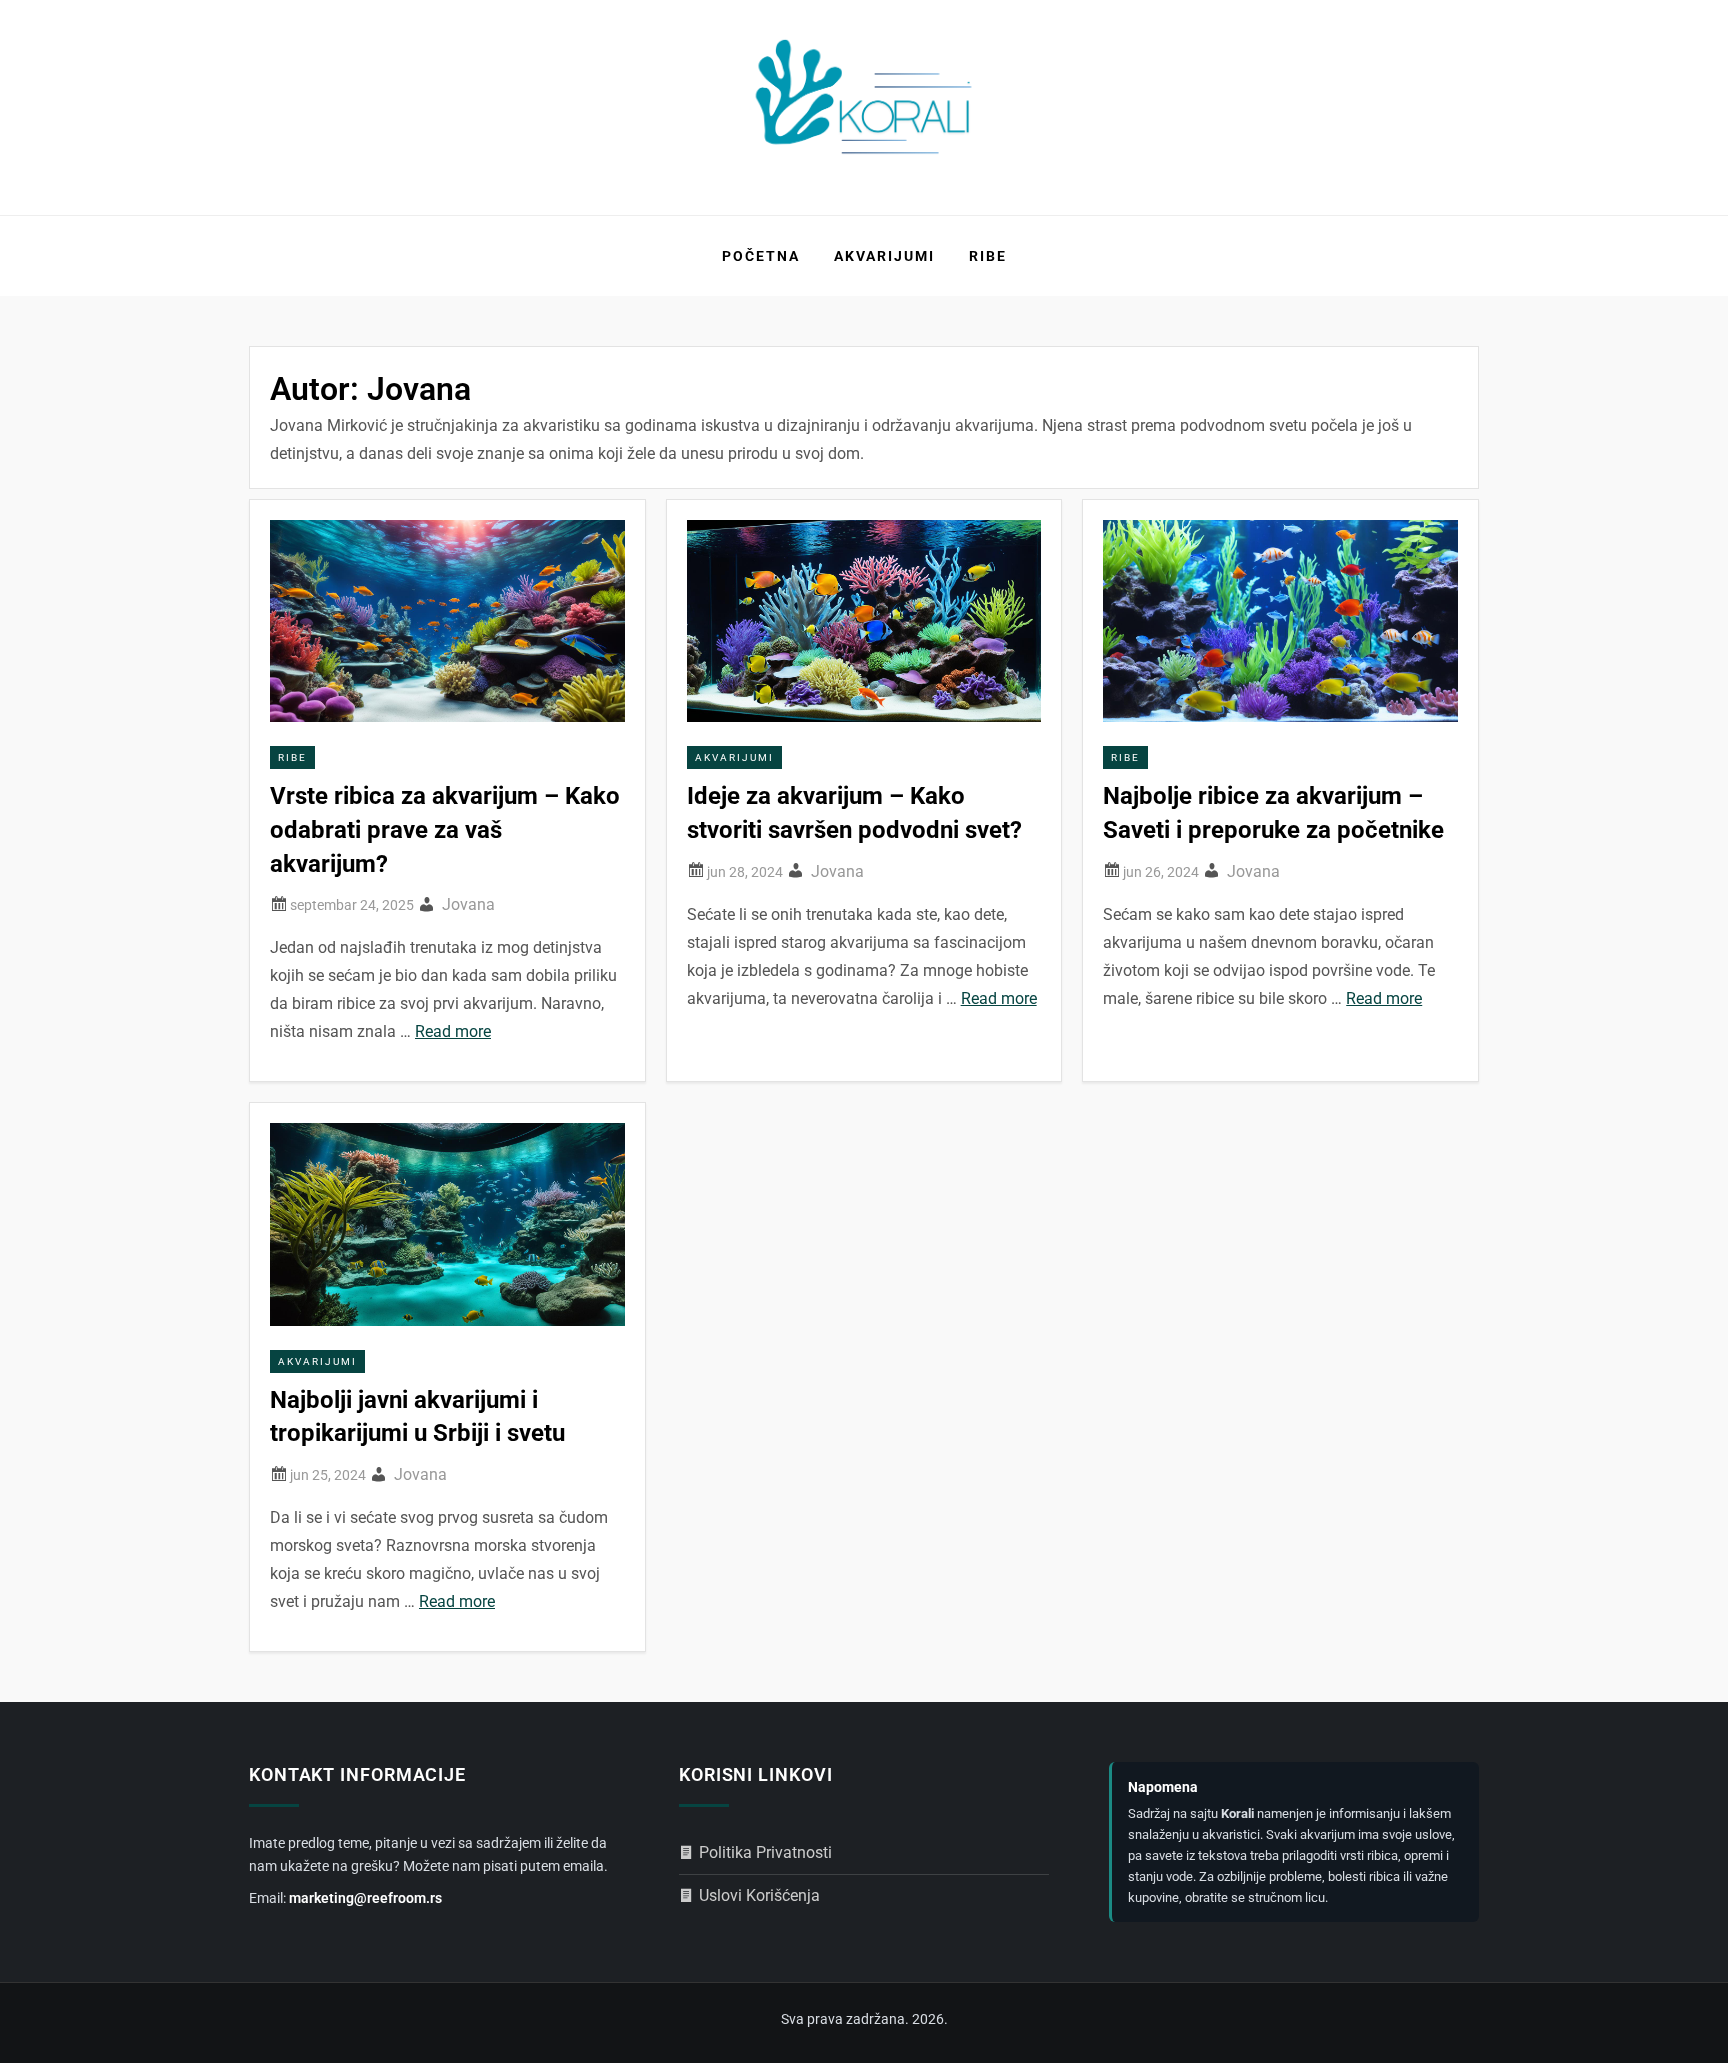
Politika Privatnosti (765, 1852)
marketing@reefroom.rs (365, 1898)
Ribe (988, 256)
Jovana (468, 904)
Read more (453, 1031)
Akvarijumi (884, 256)
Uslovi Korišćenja (759, 1895)
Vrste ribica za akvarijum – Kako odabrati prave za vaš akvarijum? (445, 829)
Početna (761, 256)
